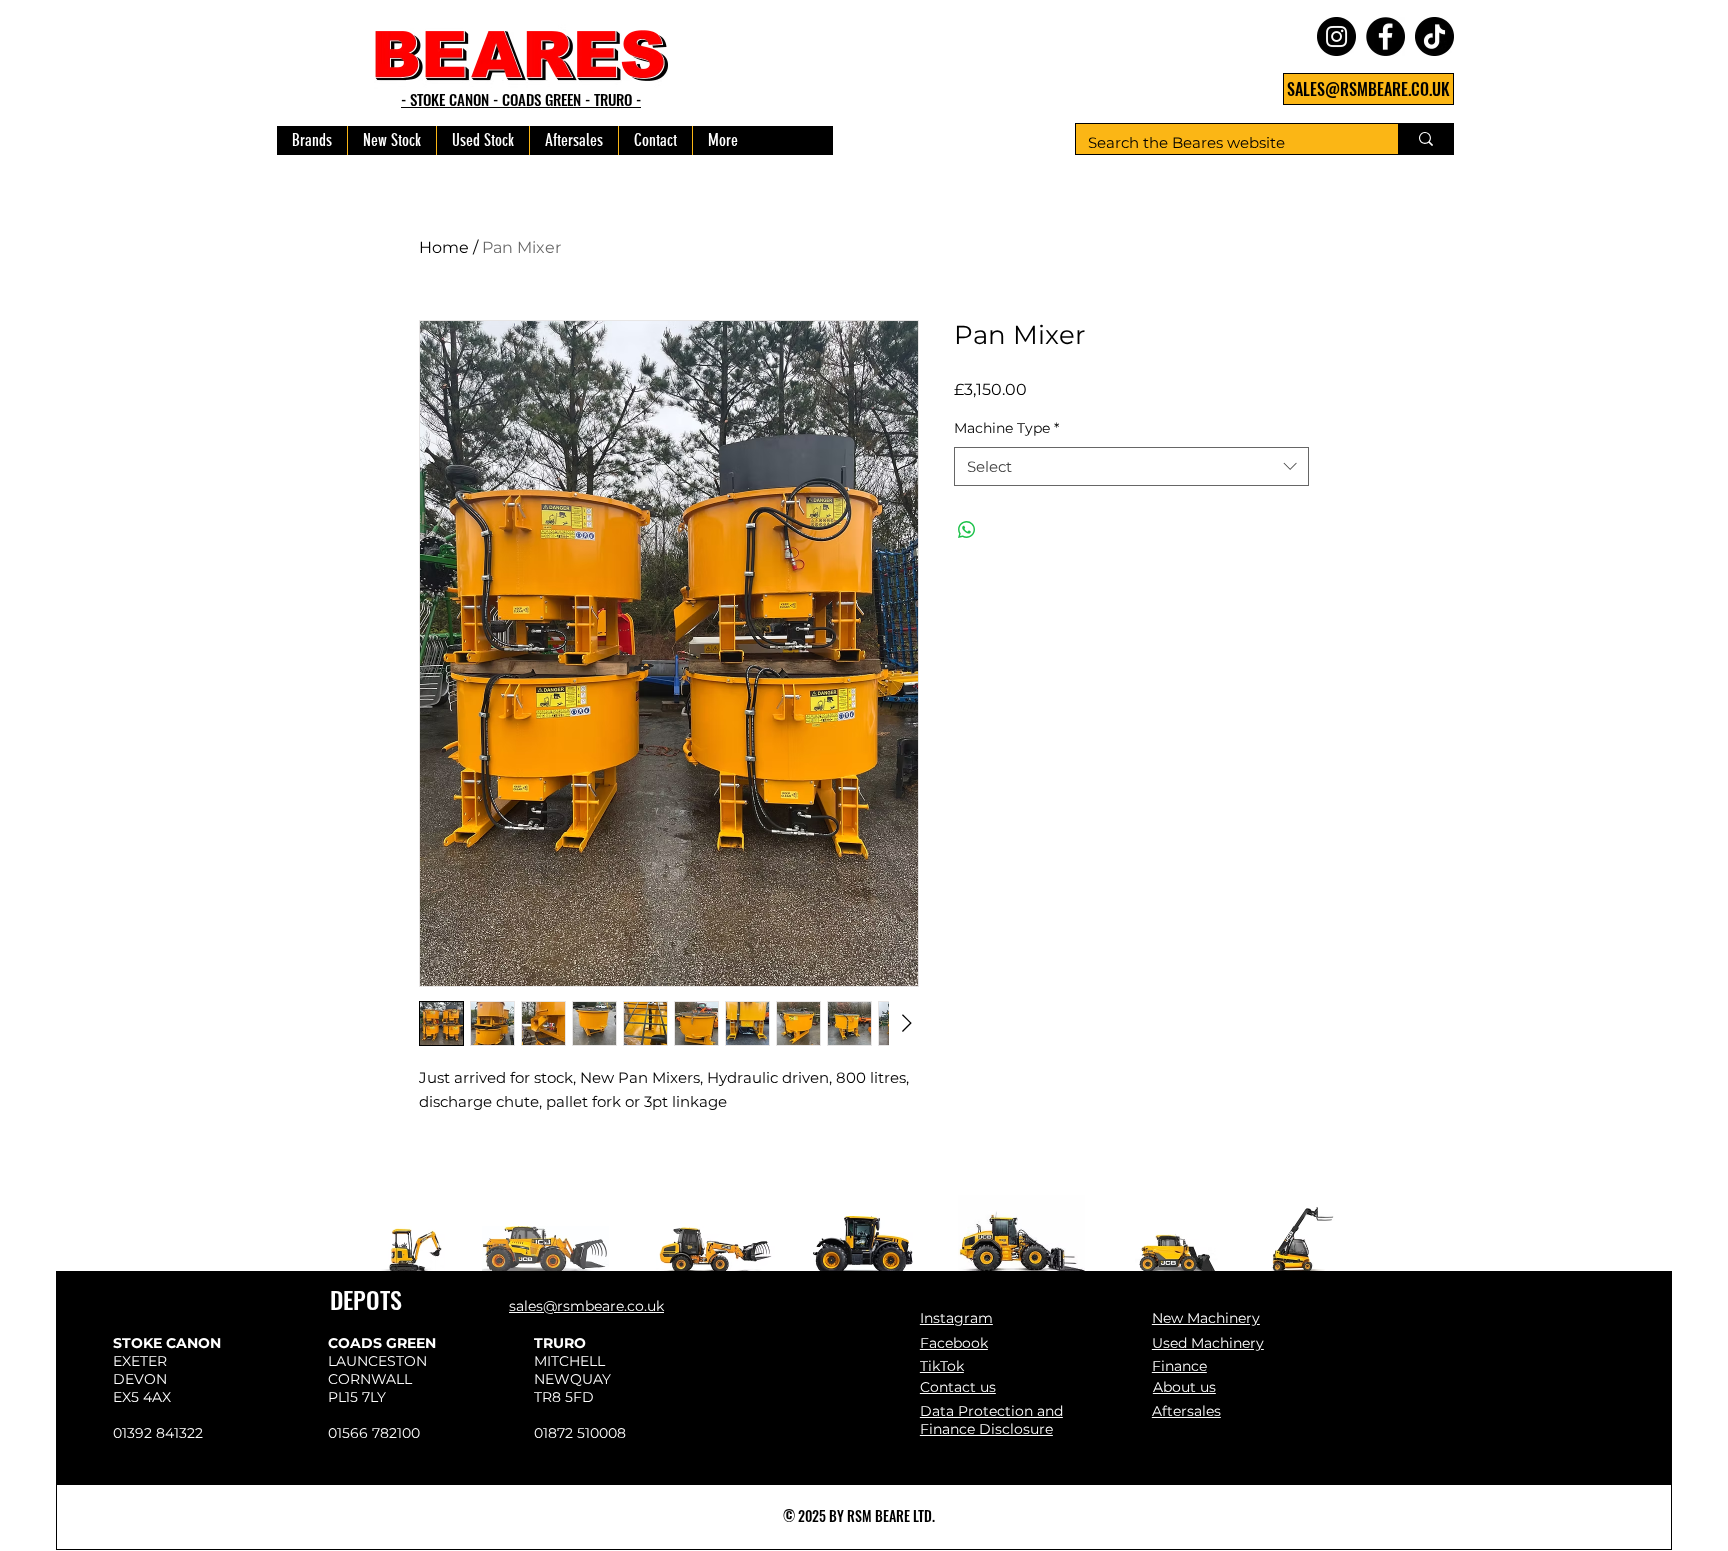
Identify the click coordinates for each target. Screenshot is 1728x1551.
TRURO (560, 1343)
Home (444, 247)
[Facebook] (1385, 36)
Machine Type (1006, 428)
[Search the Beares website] (1425, 139)
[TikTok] (1434, 36)
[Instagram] (1336, 36)
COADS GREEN (382, 1343)
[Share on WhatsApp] (967, 530)
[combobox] (1131, 466)
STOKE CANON (167, 1343)
